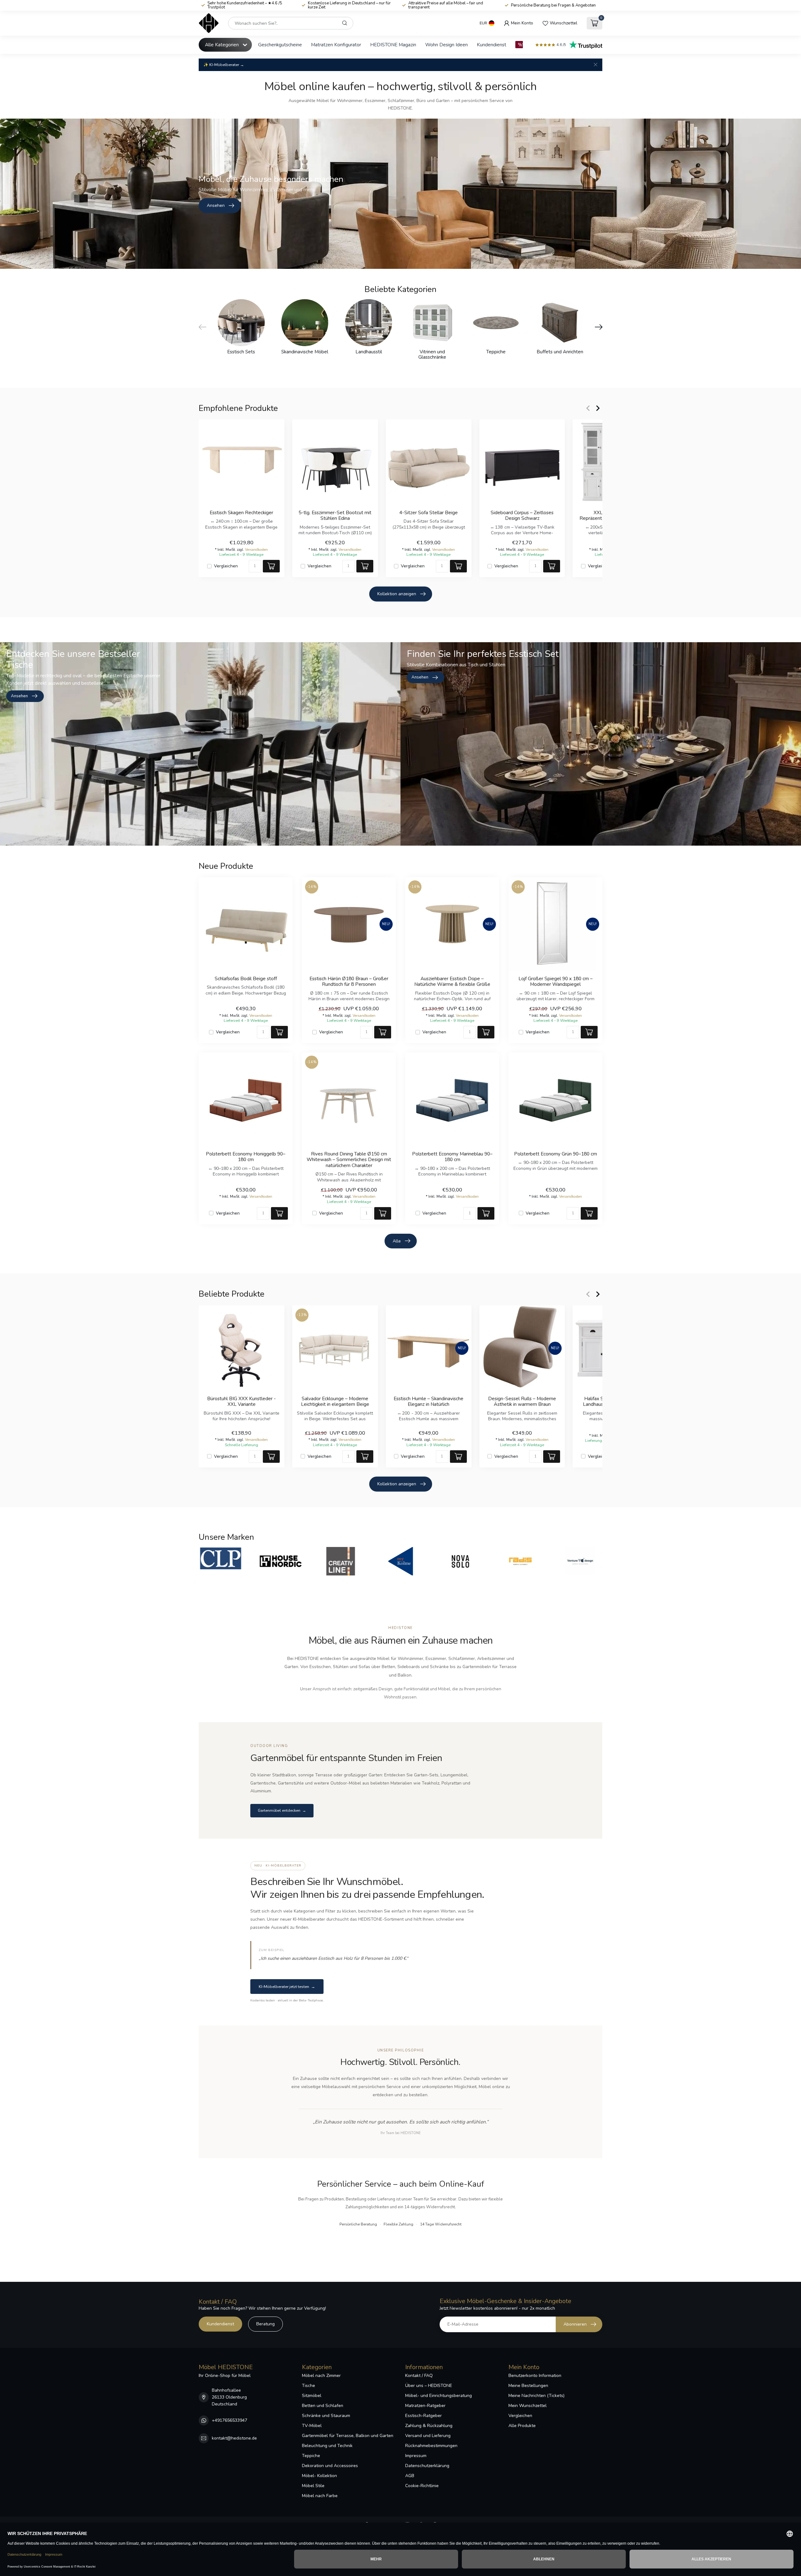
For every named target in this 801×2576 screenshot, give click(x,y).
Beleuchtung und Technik (327, 2446)
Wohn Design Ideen (446, 45)
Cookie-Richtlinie (422, 2486)
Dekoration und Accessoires (330, 2466)
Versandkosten (256, 549)
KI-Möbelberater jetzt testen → (287, 1987)
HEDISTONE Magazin (393, 45)
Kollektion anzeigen (397, 594)
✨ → (224, 65)
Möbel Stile (313, 2486)
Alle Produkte (522, 2426)
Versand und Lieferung (428, 2436)
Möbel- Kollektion (319, 2476)
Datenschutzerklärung (427, 2466)
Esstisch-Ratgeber (423, 2416)
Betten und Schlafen (323, 2406)
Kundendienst (492, 45)
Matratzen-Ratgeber (425, 2406)
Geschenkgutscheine (280, 45)
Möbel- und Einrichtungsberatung (439, 2396)
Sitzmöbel (312, 2396)
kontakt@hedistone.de (234, 2438)
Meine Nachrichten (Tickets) (536, 2396)
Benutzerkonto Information (535, 2376)
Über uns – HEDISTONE (429, 2386)
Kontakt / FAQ (419, 2376)
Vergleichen (226, 566)
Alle (397, 1241)
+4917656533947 (230, 2420)
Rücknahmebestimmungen (431, 2446)
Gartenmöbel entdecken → (282, 1810)
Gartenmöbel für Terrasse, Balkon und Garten (348, 2436)
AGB (410, 2476)
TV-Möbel (312, 2426)
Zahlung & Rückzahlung (429, 2426)
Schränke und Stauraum (326, 2416)
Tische (309, 2386)
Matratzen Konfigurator (336, 45)
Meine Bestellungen (528, 2386)
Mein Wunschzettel (528, 2406)
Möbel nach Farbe (320, 2496)
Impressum (416, 2456)
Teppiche (311, 2456)
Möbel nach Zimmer (321, 2376)
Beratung (265, 2324)
